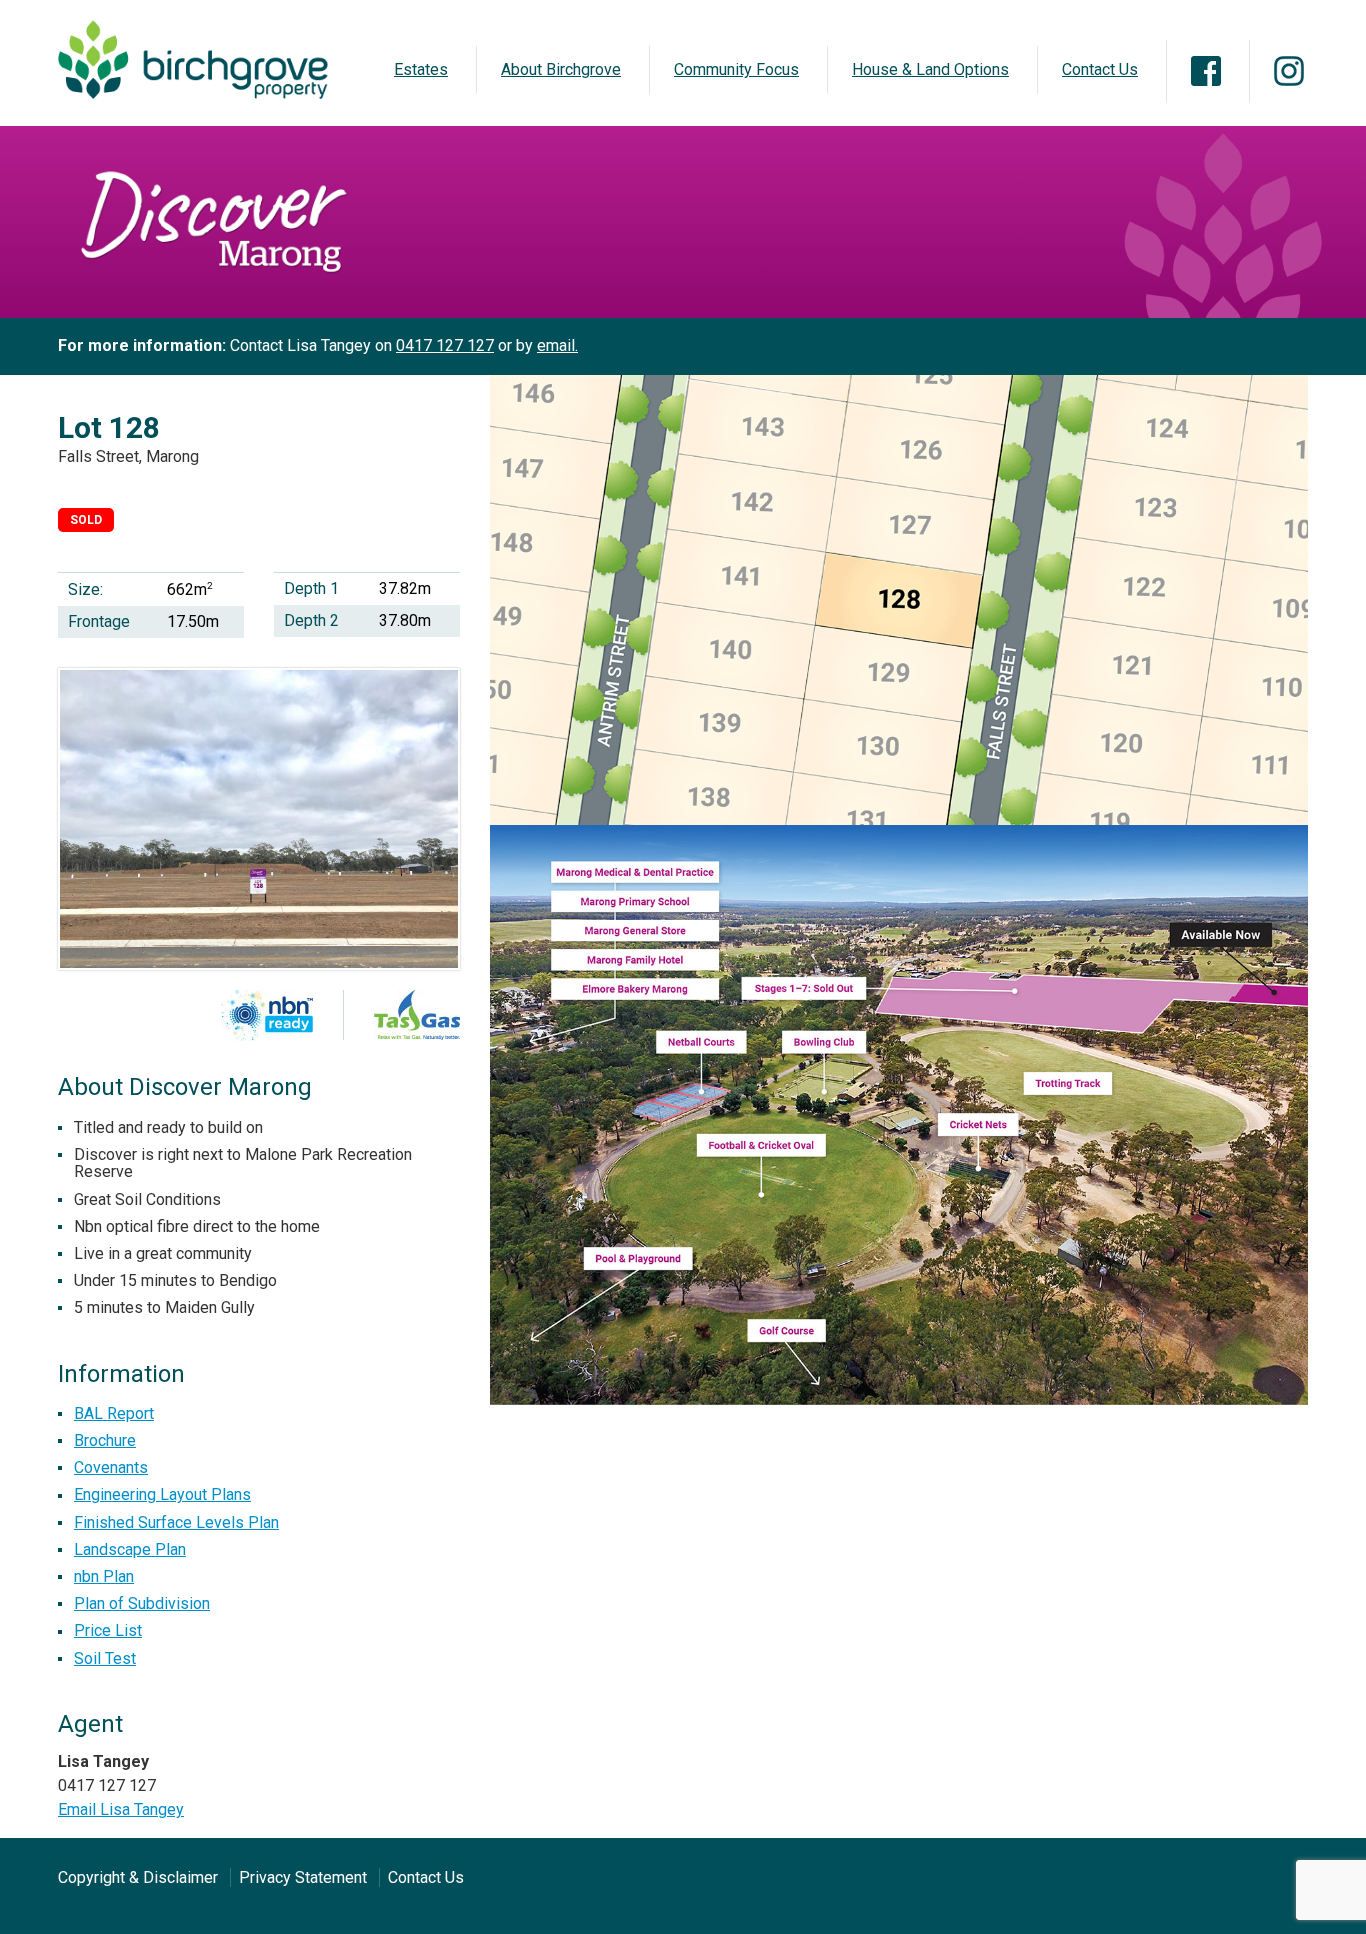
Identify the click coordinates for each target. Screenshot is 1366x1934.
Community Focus (736, 69)
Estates (421, 69)
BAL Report (114, 1413)
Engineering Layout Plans (162, 1494)
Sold (86, 520)
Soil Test (105, 1658)
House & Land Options (930, 69)
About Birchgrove (561, 69)
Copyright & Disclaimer (138, 1877)
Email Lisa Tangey (121, 1809)
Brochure (105, 1440)
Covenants (111, 1467)
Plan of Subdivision (142, 1603)
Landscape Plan (130, 1549)
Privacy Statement (303, 1877)
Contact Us (1100, 69)
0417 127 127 (445, 345)
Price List (108, 1630)
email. (557, 345)
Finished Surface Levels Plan (176, 1522)
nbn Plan (104, 1576)
